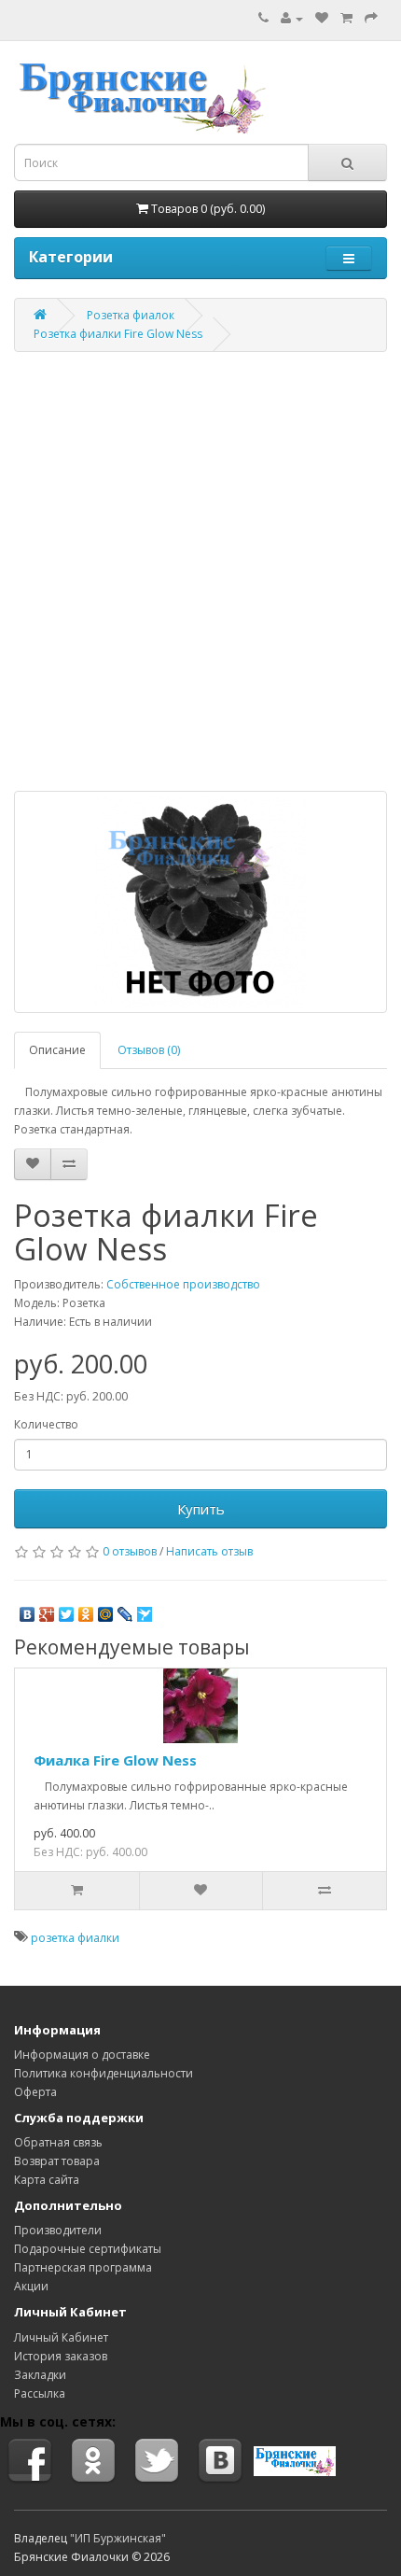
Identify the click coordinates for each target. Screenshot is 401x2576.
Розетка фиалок (131, 315)
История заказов (61, 2356)
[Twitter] (67, 1610)
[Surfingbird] (145, 1610)
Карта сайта (47, 2180)
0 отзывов (130, 1551)
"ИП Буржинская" (118, 2538)
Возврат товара (57, 2161)
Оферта (35, 2092)
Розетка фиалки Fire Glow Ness (118, 334)
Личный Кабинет (61, 2337)
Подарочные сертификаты (88, 2249)
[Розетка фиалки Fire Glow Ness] (200, 902)
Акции (31, 2286)
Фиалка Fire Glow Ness (115, 1760)
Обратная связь (58, 2142)
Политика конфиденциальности (104, 2073)
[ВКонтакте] (28, 1610)
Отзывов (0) (149, 1050)
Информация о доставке (82, 2055)
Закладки (40, 2375)
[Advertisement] (200, 571)
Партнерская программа (83, 2267)
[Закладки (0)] (322, 18)
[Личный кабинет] (292, 18)
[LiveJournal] (125, 1610)
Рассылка (40, 2393)
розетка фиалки (75, 1938)
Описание (57, 1050)
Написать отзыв (209, 1551)
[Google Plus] (47, 1610)
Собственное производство (183, 1284)
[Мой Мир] (106, 1610)
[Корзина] (346, 18)
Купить (201, 1509)
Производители (58, 2230)
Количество (46, 1424)
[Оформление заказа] (371, 18)
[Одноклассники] (86, 1610)
